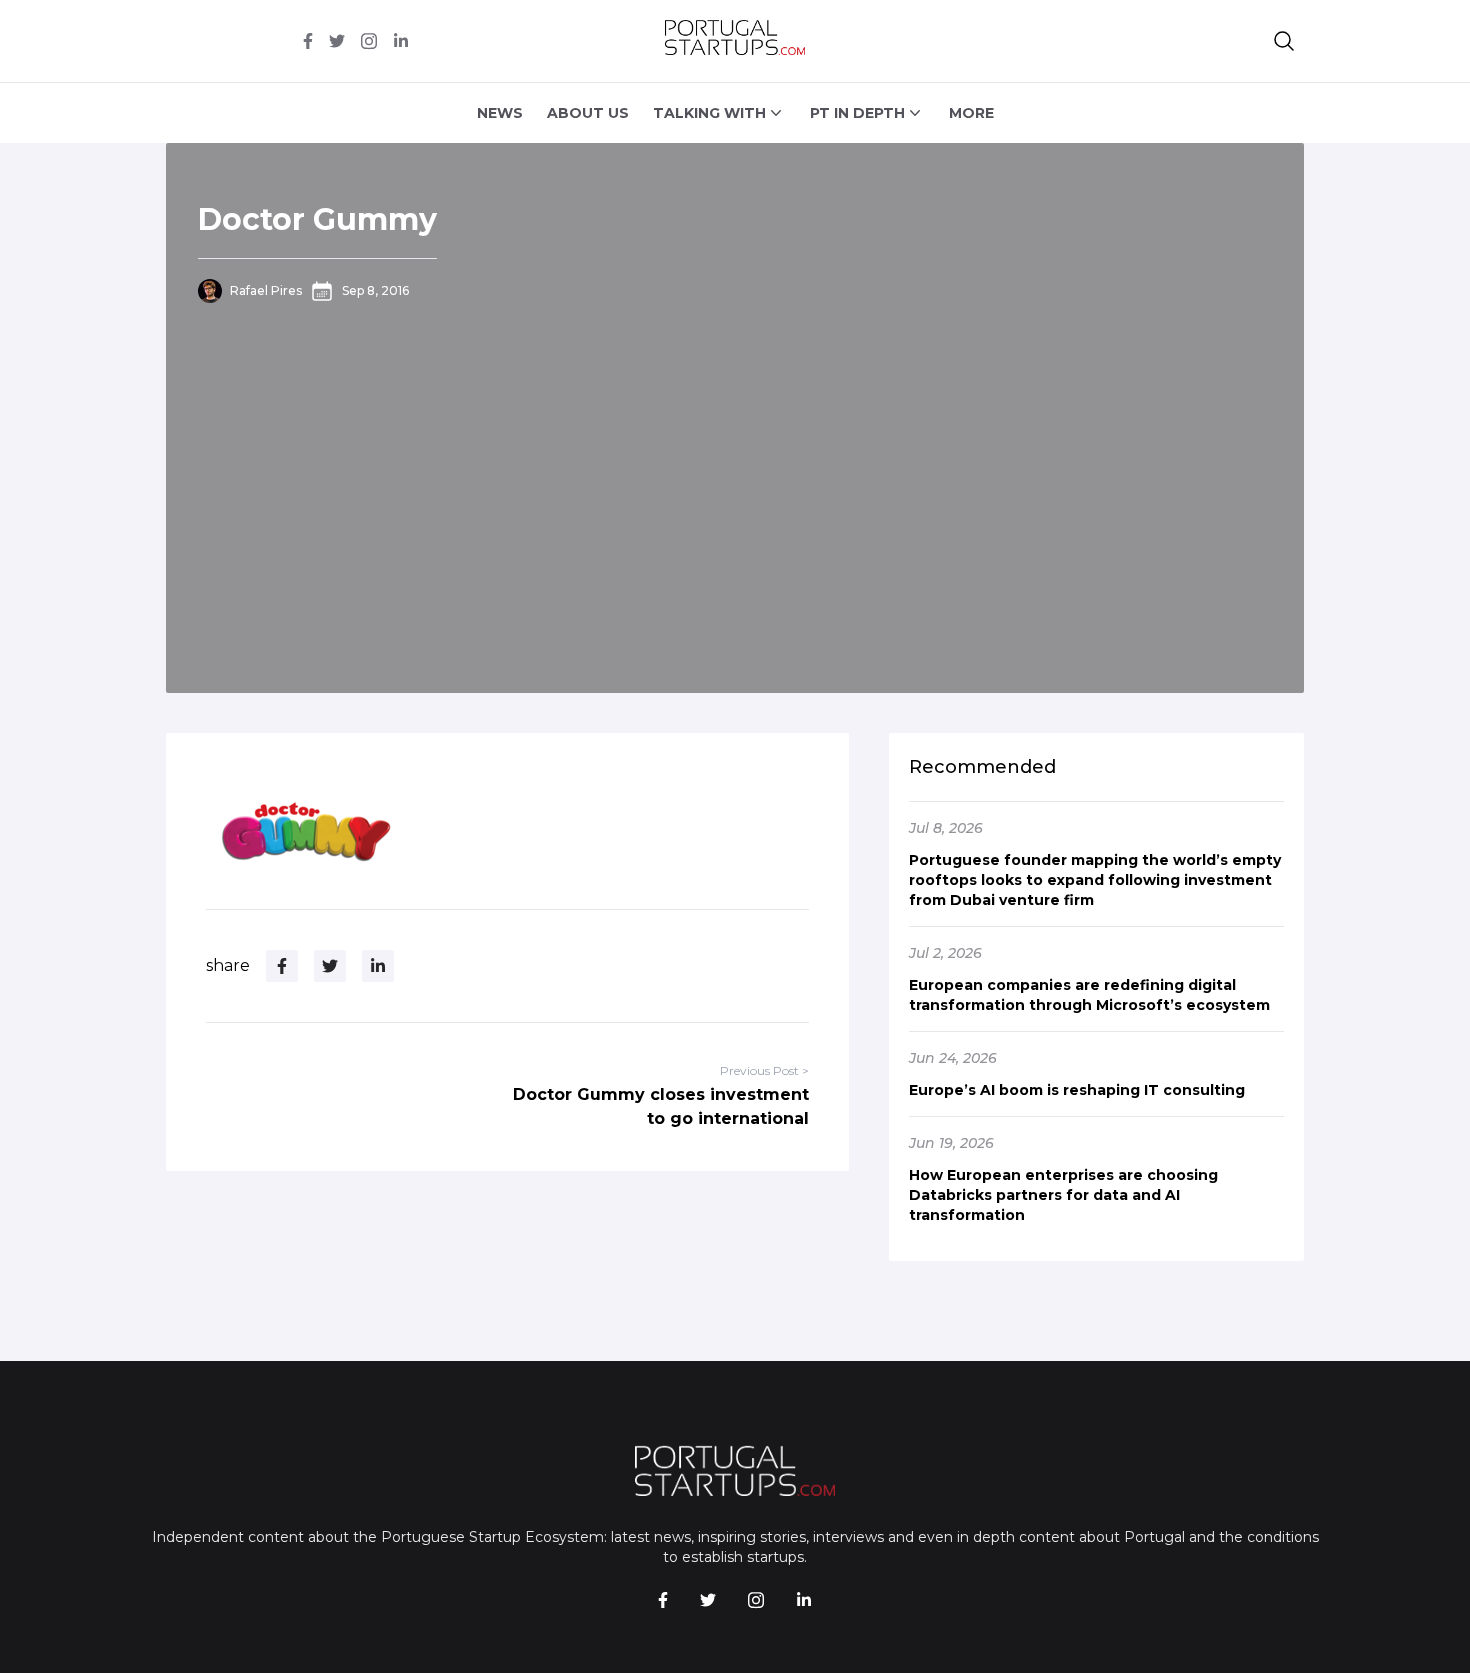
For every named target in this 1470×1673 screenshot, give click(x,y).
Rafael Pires (266, 290)
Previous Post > (764, 1070)
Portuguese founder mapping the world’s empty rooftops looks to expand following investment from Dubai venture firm (1095, 880)
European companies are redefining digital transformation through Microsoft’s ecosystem (1089, 995)
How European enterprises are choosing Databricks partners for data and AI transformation (1063, 1195)
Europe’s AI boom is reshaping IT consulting (1077, 1090)
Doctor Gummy (317, 219)
